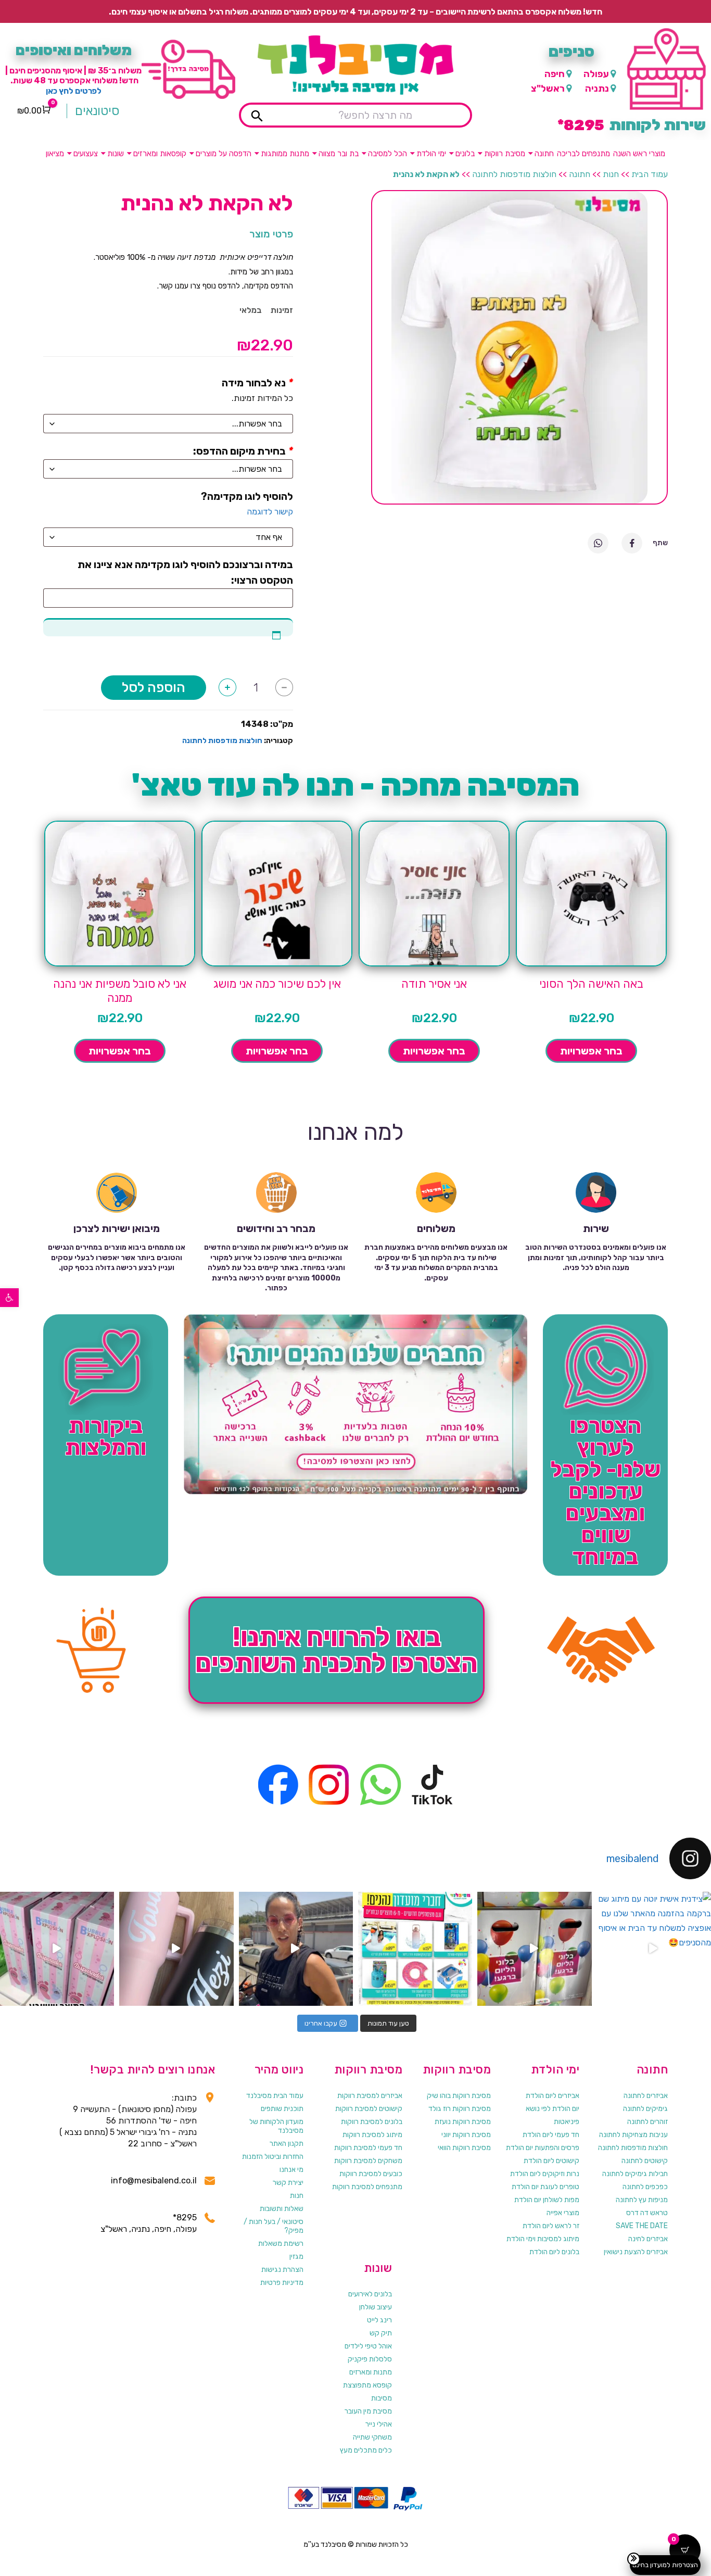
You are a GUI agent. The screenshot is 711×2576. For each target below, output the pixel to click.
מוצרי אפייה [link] (563, 2213)
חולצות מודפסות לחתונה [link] (514, 174)
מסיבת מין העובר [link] (368, 2411)
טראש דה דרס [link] (647, 2213)
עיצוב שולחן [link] (376, 2307)
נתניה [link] (597, 89)
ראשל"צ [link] (548, 89)
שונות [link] (116, 154)
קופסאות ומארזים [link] (160, 154)
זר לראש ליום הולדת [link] (551, 2226)
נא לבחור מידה (254, 383)
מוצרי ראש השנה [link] (639, 154)
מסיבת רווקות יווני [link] (466, 2135)
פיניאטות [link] (567, 2122)
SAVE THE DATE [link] (642, 2226)
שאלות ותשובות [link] (282, 2209)
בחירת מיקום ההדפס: (239, 451)
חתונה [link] (544, 154)
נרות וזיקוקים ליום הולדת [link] (545, 2174)
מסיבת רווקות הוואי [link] (464, 2148)
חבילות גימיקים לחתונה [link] (635, 2174)
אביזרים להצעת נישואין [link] (636, 2252)
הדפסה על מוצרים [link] (224, 154)
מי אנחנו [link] (291, 2170)
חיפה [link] (555, 74)
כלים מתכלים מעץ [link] (366, 2450)
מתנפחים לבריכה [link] (583, 154)
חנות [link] (611, 174)
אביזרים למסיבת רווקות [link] (370, 2096)
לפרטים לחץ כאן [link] (74, 91)
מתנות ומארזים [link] (371, 2372)
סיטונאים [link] (97, 111)
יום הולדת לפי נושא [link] (553, 2109)
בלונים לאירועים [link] (370, 2294)
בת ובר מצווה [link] (339, 154)
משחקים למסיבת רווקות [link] (368, 2161)
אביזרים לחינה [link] (648, 2239)
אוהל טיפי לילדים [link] (368, 2346)
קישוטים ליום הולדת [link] (551, 2161)
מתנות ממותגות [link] (285, 154)
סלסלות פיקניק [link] (370, 2359)
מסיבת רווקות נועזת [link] (463, 2122)
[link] (9, 1298)
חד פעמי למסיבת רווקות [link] (368, 2148)
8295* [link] (185, 2217)
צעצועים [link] (86, 154)
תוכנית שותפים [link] (282, 2109)
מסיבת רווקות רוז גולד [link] (460, 2109)
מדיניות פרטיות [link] (282, 2283)
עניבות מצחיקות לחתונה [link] (633, 2135)
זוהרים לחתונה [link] (647, 2122)
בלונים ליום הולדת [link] (554, 2252)
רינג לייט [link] (379, 2320)
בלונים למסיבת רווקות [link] (372, 2122)
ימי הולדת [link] (431, 154)
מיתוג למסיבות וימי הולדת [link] (543, 2239)
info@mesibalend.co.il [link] (154, 2181)
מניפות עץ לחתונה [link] (642, 2200)
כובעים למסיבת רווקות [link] (371, 2174)
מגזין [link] (296, 2257)
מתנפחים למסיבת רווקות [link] (367, 2187)
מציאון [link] (55, 154)
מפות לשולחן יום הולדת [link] (547, 2200)
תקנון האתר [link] (287, 2144)
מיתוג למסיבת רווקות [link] (372, 2135)
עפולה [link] (596, 74)
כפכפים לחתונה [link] (645, 2187)
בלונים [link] (465, 154)
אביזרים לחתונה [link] (646, 2096)
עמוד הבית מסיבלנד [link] (275, 2096)
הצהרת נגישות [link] (282, 2270)
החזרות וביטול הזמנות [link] (273, 2157)
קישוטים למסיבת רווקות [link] (369, 2109)
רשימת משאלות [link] (281, 2244)
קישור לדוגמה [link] (270, 512)
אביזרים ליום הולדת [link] (553, 2096)
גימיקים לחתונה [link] (645, 2109)
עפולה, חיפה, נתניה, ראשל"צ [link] (149, 2229)
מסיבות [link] (382, 2398)
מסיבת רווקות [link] (505, 154)
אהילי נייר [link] (379, 2424)
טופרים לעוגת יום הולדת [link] (545, 2187)
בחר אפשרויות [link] (591, 1051)
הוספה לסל (154, 688)
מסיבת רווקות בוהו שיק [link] (459, 2096)
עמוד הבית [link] (650, 174)
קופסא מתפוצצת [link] (367, 2385)
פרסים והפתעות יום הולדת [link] (543, 2148)
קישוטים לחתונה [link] (645, 2161)
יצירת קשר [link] (288, 2183)
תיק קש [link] (381, 2333)
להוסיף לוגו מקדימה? (247, 496)
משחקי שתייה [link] (372, 2437)
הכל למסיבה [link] (388, 154)
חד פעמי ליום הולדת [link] (551, 2135)
